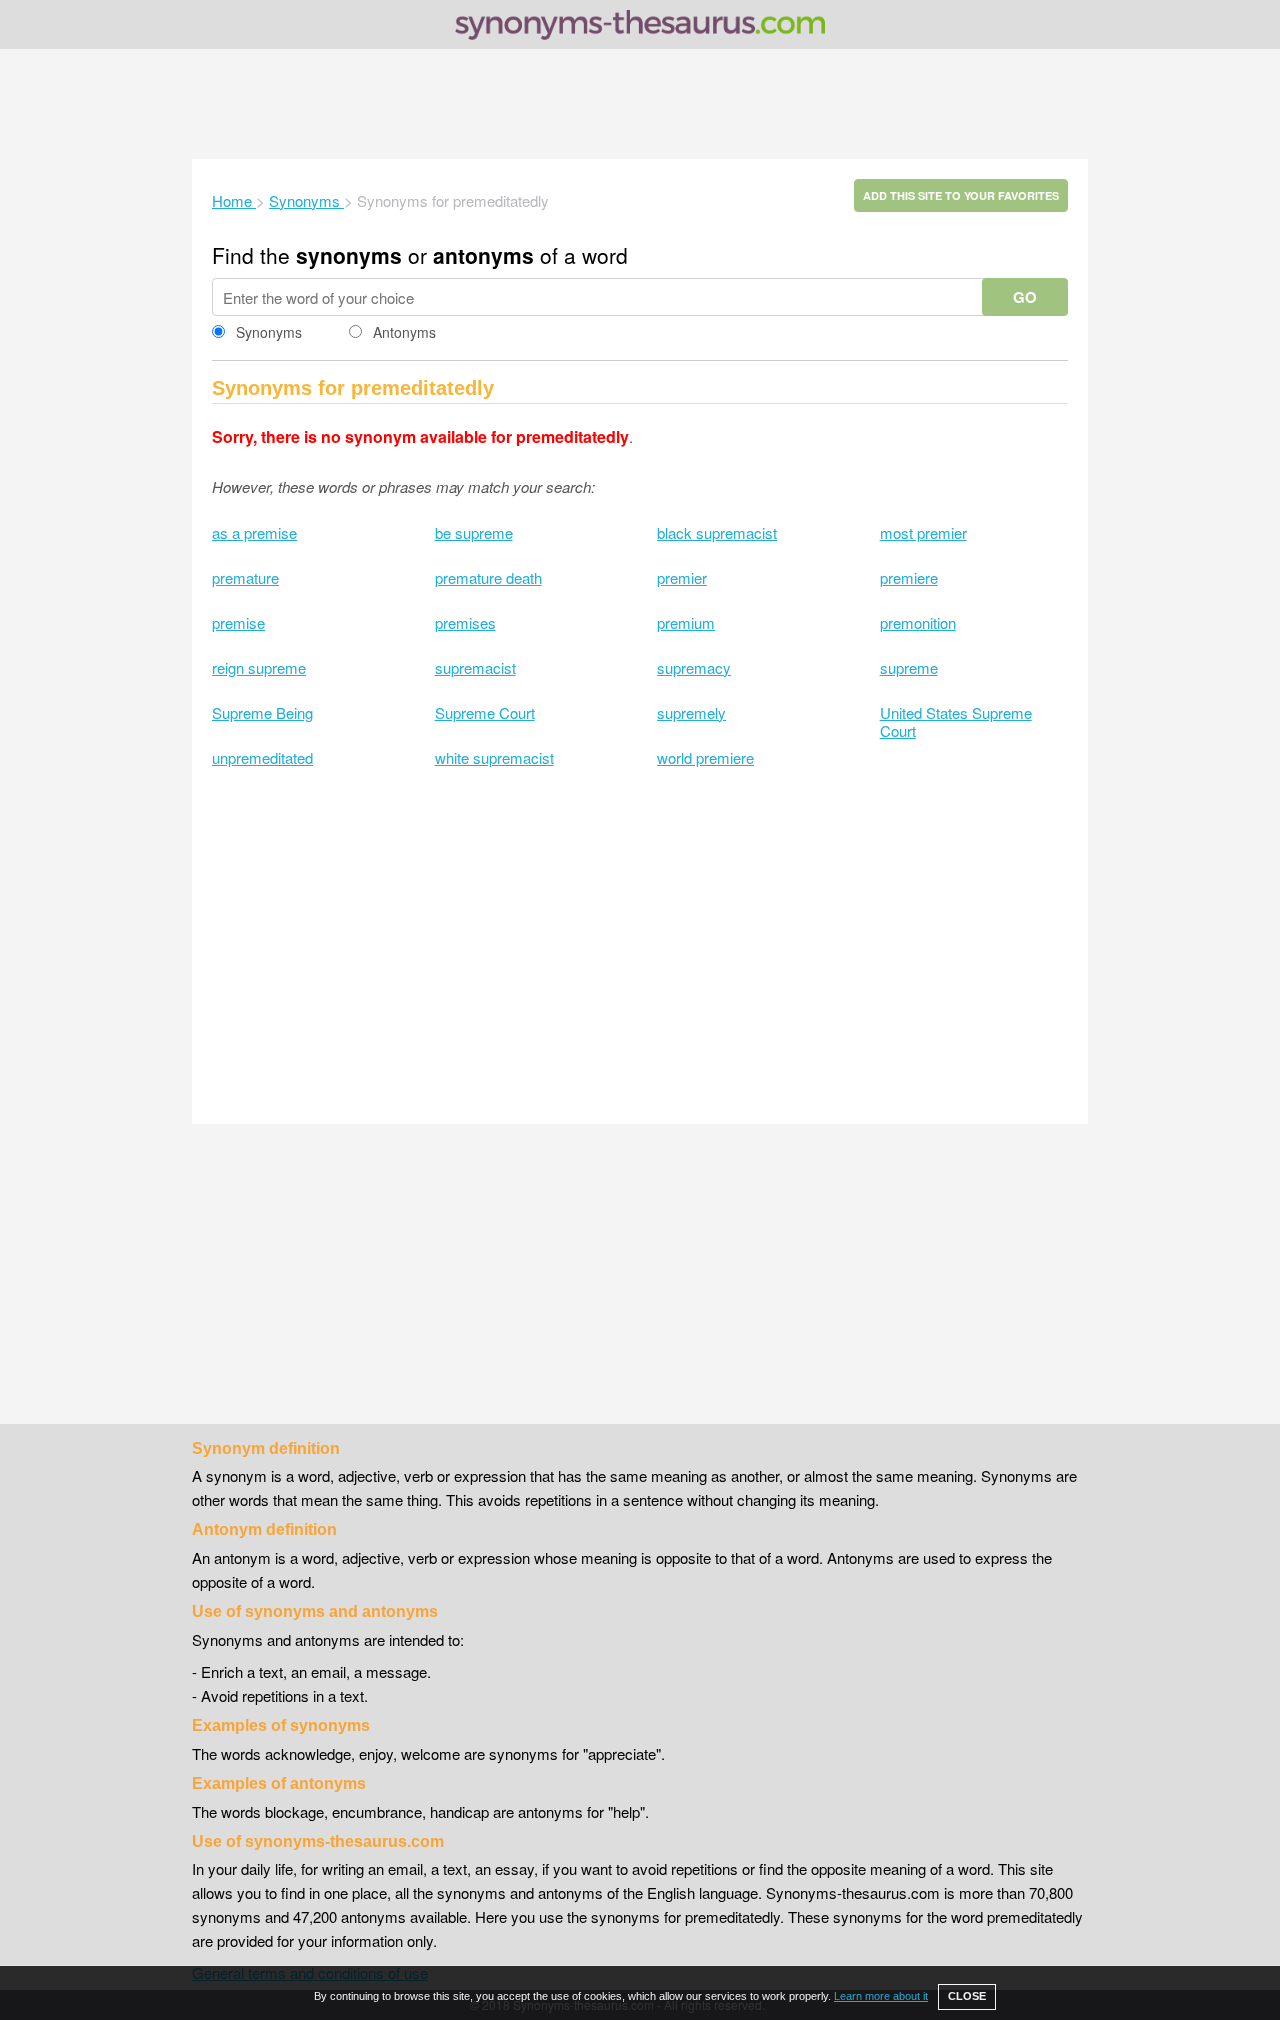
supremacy (694, 667)
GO (1025, 297)
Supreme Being (262, 712)
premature (245, 577)
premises (465, 622)
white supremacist (494, 757)
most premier (923, 532)
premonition (918, 622)
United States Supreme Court (956, 721)
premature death (488, 577)
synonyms (349, 255)
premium (686, 622)
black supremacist (717, 532)
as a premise (254, 532)
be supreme (474, 532)
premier (682, 577)
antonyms (483, 255)
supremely (691, 712)
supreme (909, 667)
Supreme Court (485, 712)
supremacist (475, 667)
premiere (909, 577)
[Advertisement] (640, 104)
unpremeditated (262, 757)
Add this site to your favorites (961, 195)
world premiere (705, 757)
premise (238, 622)
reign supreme (259, 667)
